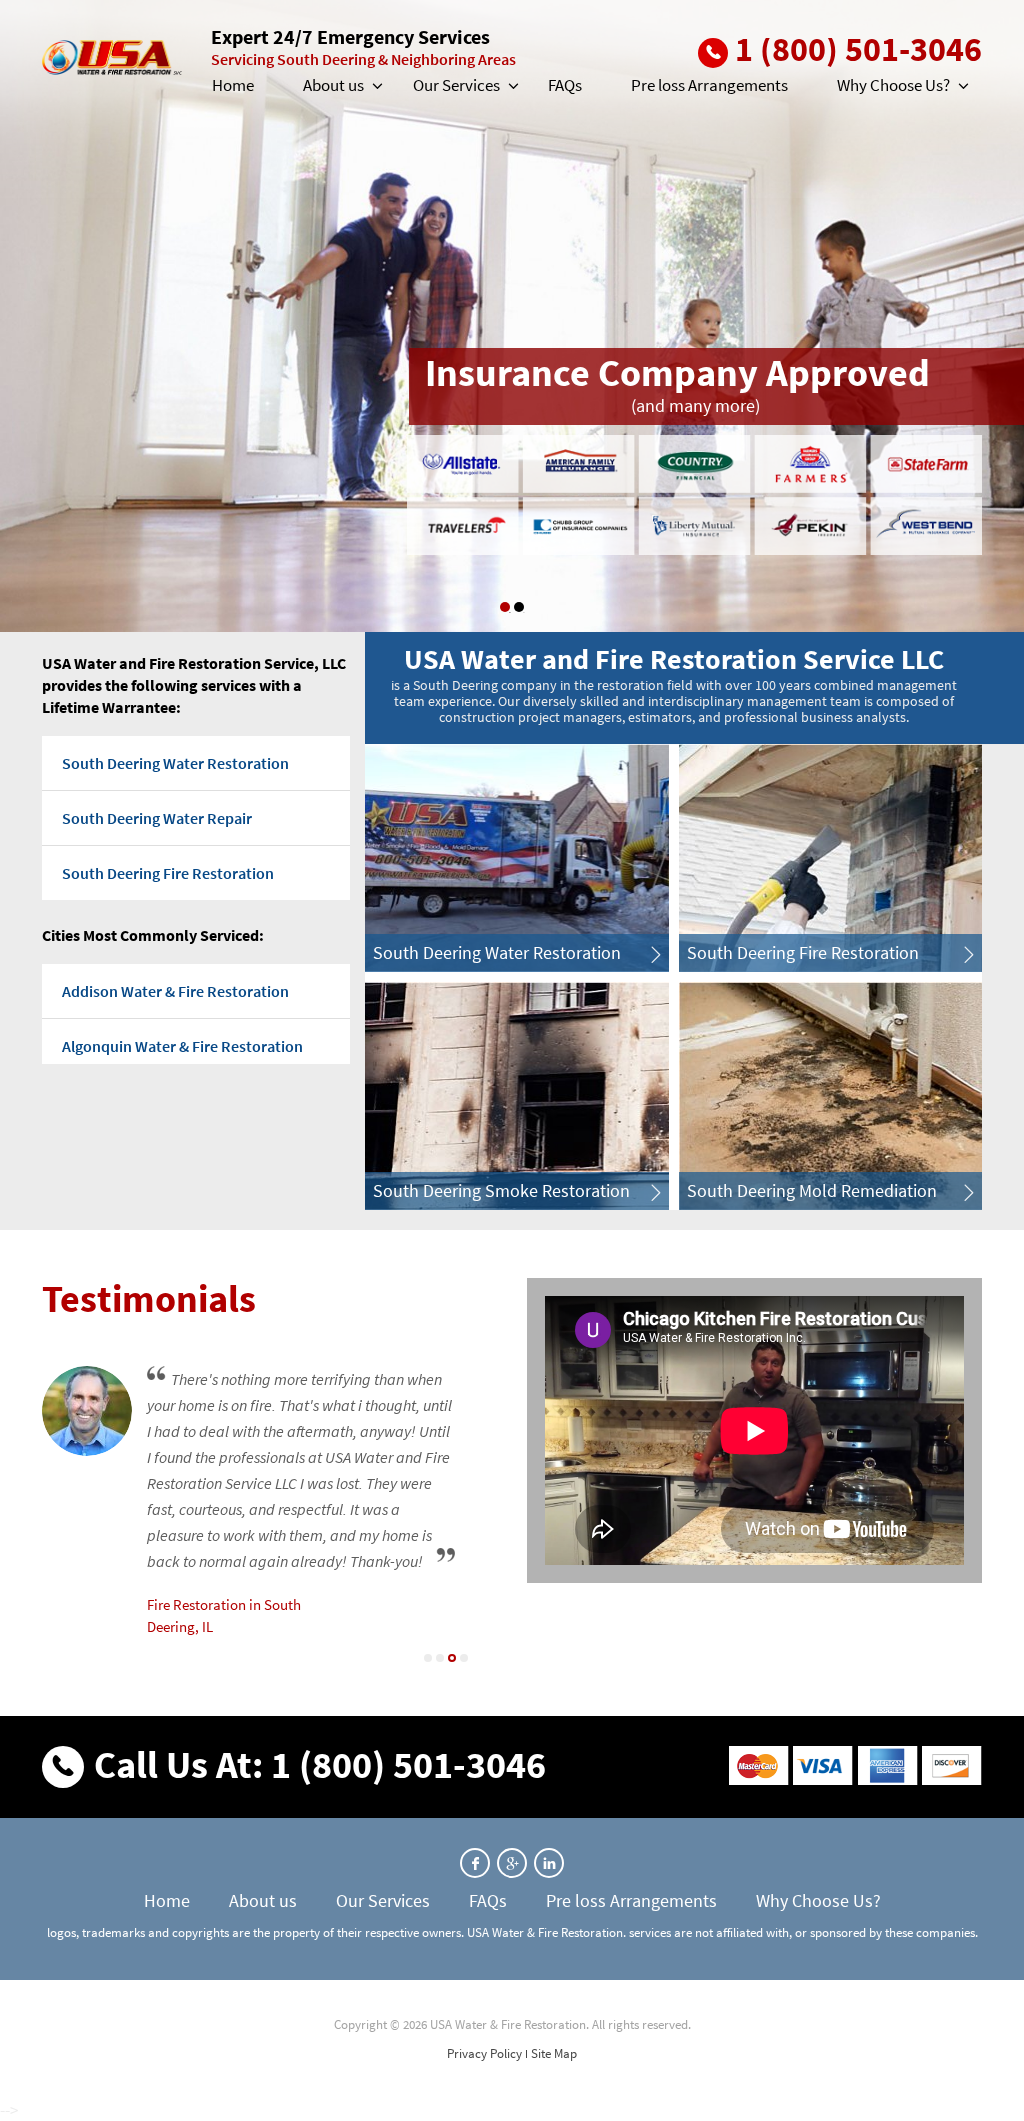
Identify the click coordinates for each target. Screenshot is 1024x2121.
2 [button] (440, 1658)
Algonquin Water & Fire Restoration (182, 1046)
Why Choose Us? (893, 85)
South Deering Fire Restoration (168, 873)
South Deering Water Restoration (175, 763)
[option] (512, 316)
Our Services (456, 85)
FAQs (565, 85)
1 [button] (505, 607)
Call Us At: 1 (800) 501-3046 (320, 1764)
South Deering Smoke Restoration (501, 1190)
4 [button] (464, 1658)
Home (233, 85)
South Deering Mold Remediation (812, 1190)
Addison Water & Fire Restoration (175, 991)
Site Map (554, 2053)
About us (333, 85)
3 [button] (452, 1658)
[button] (376, 86)
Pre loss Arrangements (709, 85)
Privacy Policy (484, 2053)
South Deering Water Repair (157, 818)
